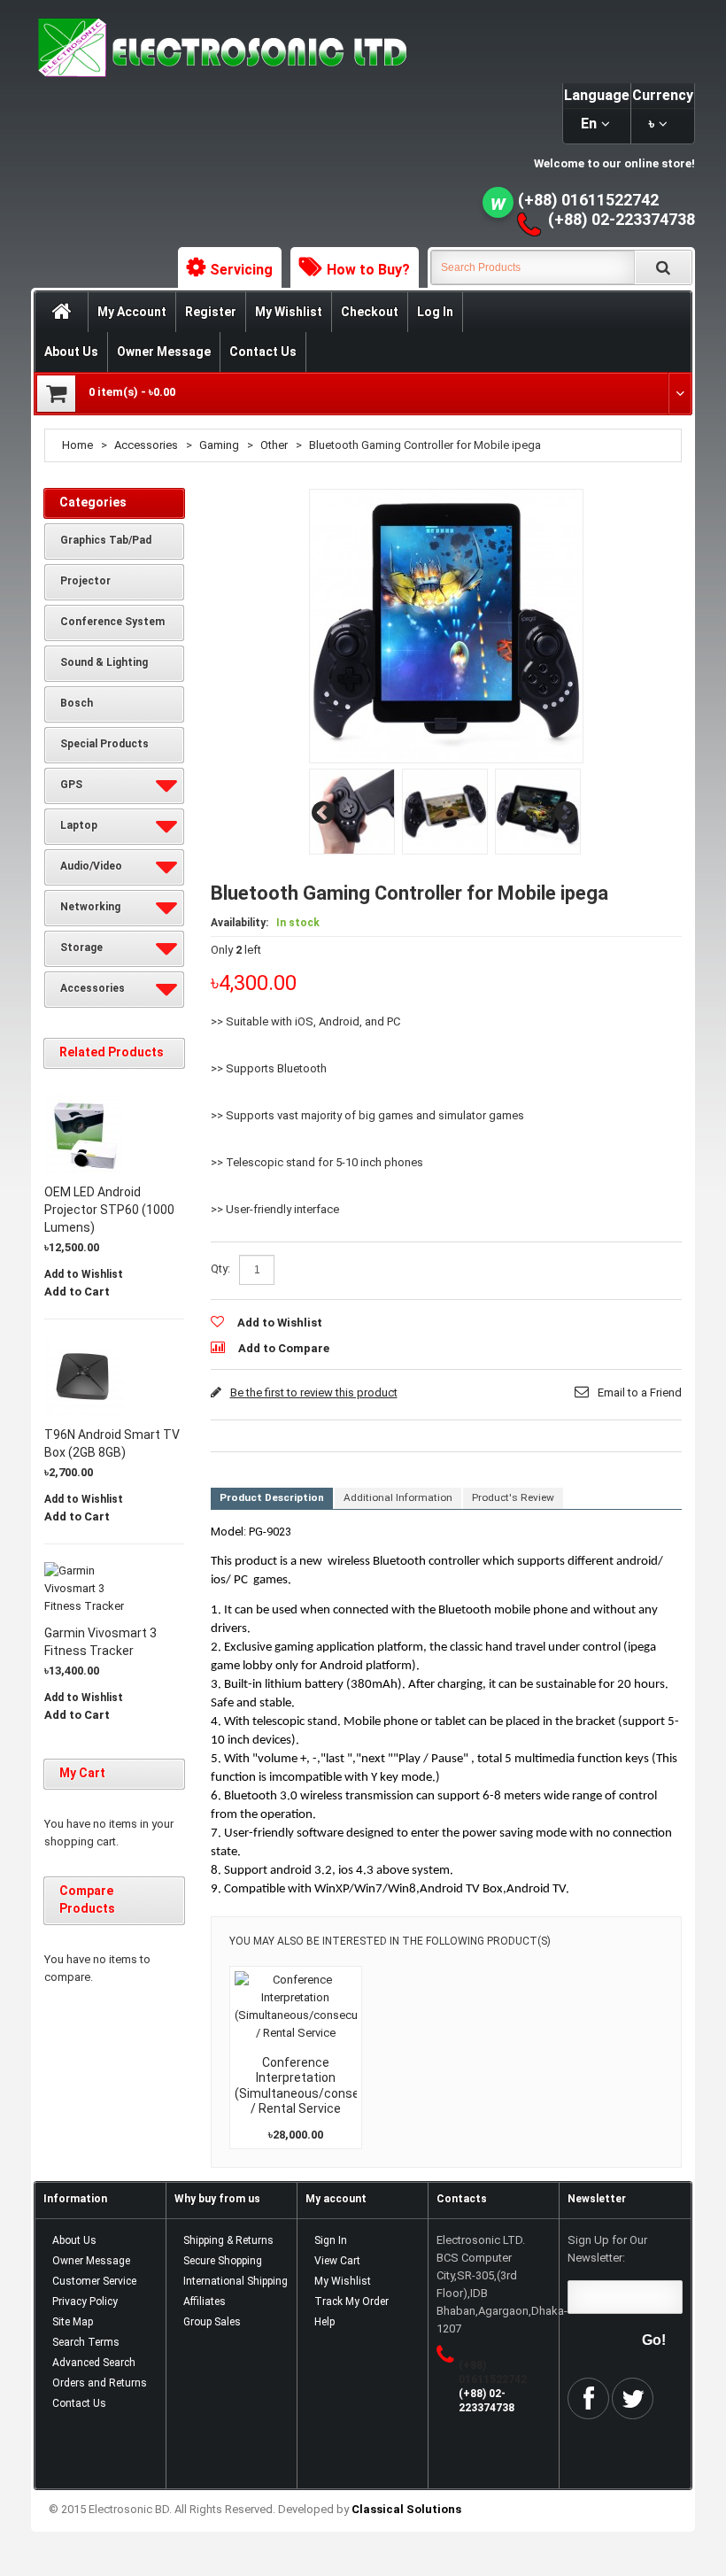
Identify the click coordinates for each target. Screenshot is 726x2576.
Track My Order (351, 2301)
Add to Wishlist (280, 1323)
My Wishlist (289, 312)
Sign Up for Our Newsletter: (607, 2249)
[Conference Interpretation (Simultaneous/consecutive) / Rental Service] (296, 2007)
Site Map (73, 2322)
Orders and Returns (100, 2383)
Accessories (146, 445)
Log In (435, 312)
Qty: (220, 1269)
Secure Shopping (223, 2261)
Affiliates (205, 2301)
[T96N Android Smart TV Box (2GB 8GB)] (84, 1377)
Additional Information (398, 1497)
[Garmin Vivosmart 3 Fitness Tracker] (84, 1589)
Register (211, 312)
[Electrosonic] (219, 48)
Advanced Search (94, 2363)
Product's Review (513, 1497)
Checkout (370, 312)
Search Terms (86, 2342)
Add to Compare (284, 1348)
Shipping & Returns (228, 2240)
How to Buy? (368, 270)
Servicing (241, 270)
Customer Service (94, 2281)
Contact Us (263, 352)
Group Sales (212, 2322)
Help (324, 2322)
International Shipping (236, 2281)
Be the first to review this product (314, 1392)
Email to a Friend (640, 1392)
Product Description (272, 1497)
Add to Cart (77, 1292)
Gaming (219, 445)
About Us (71, 352)
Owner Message (164, 352)
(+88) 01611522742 (588, 200)
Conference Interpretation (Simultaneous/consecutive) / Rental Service (317, 2086)
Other (274, 445)
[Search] (663, 267)
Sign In (331, 2240)
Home (77, 445)
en (589, 124)
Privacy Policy (85, 2301)
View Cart (337, 2261)
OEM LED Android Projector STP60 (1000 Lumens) (109, 1210)
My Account (132, 312)
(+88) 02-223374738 (622, 219)
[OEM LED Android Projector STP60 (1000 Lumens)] (84, 1134)
